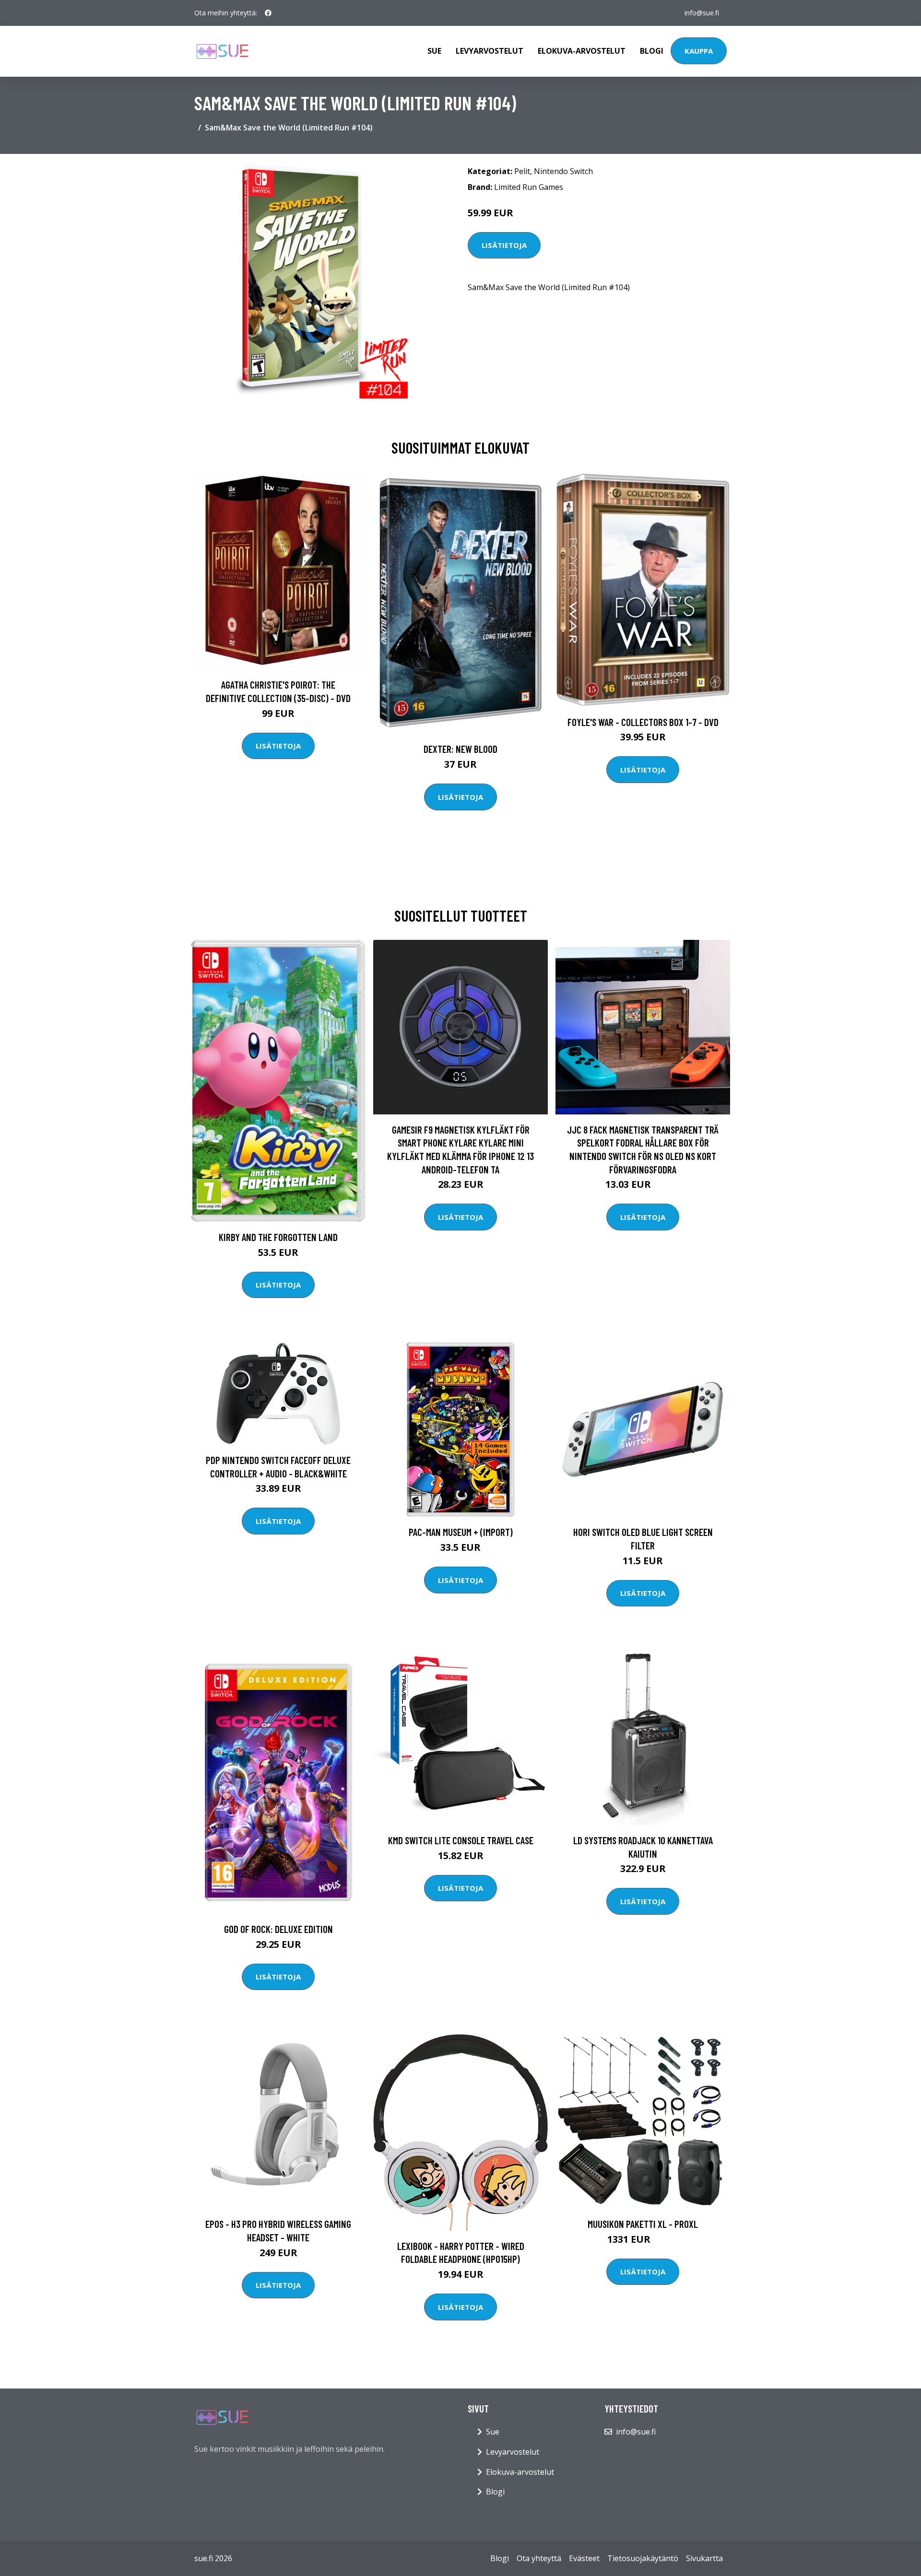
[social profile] (268, 13)
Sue (434, 51)
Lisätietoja (504, 245)
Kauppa (699, 51)
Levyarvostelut (490, 51)
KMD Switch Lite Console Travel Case (461, 1840)
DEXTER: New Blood (460, 749)
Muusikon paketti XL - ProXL (643, 2224)
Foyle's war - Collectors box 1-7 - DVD (643, 722)
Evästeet (584, 2558)
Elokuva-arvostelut (582, 51)
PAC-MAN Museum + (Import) (461, 1532)
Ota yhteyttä (539, 2558)
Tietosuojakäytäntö (643, 2558)
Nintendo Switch (563, 171)
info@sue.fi (702, 13)
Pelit (522, 171)
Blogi (652, 51)
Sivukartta (704, 2558)
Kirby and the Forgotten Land (278, 1237)
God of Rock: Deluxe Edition (278, 1929)
